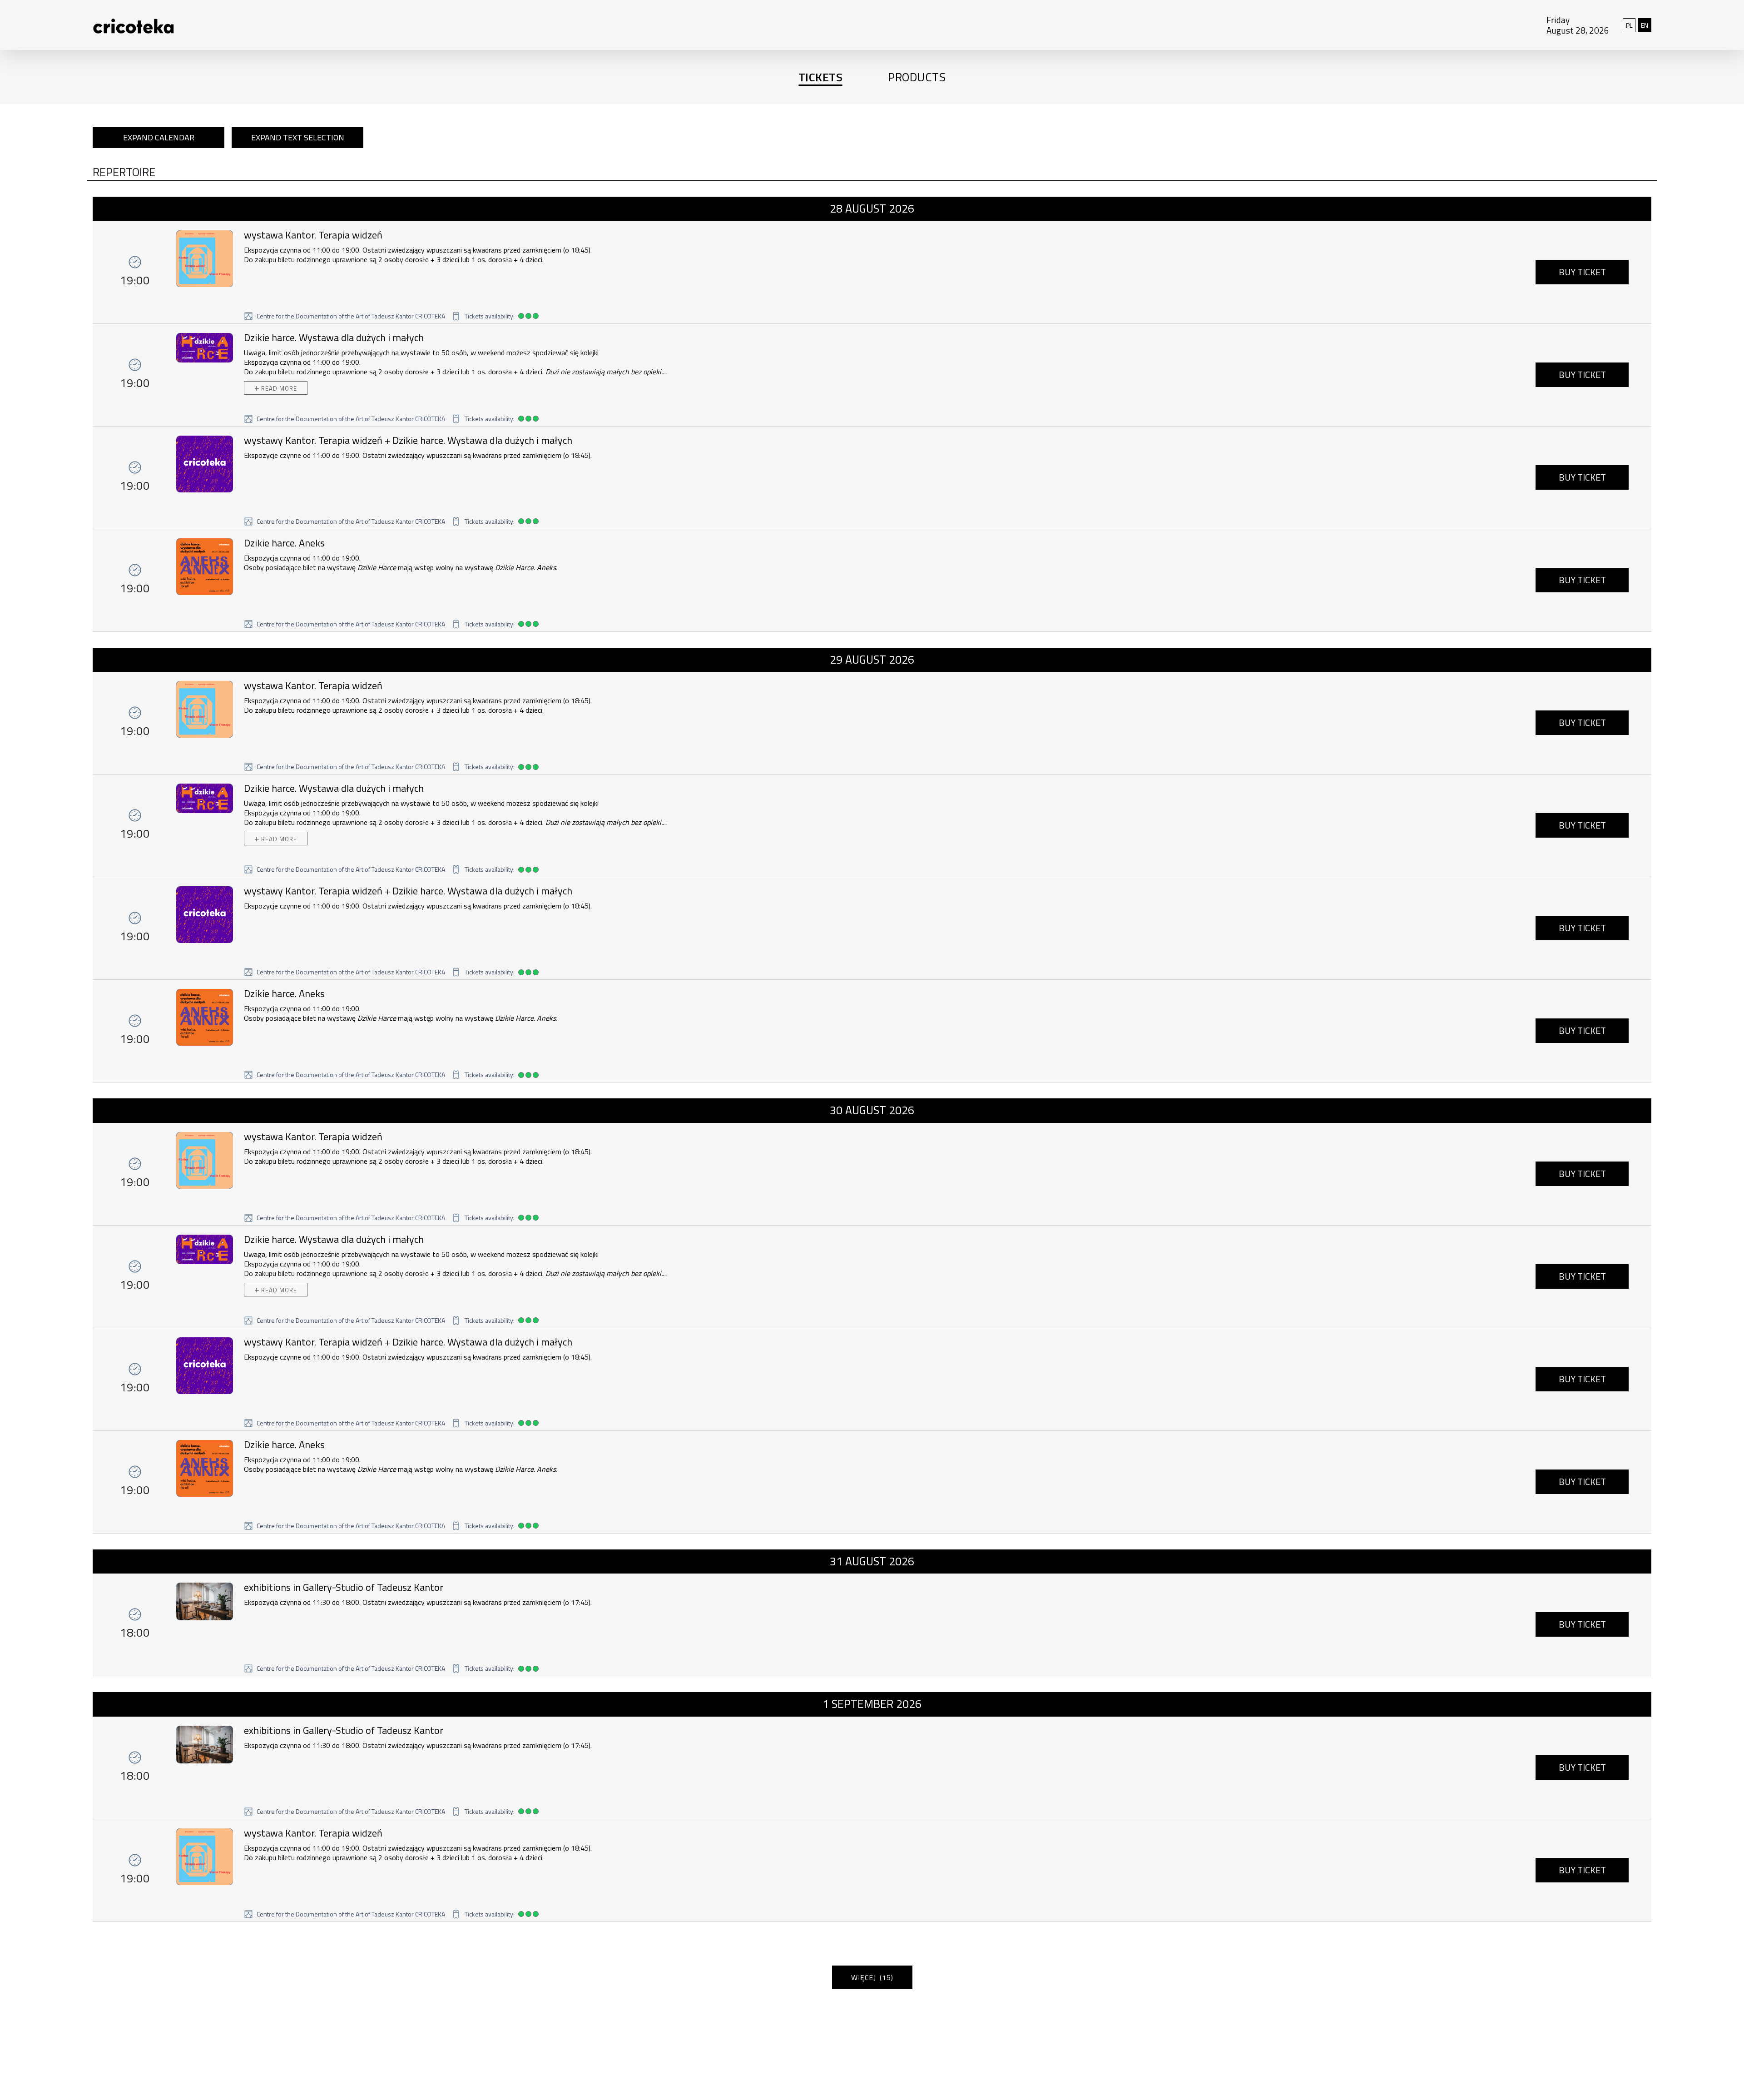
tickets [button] (821, 77)
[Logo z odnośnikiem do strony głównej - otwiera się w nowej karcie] (115, 25)
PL (1631, 25)
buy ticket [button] (1582, 272)
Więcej (872, 1977)
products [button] (917, 77)
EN (1646, 25)
